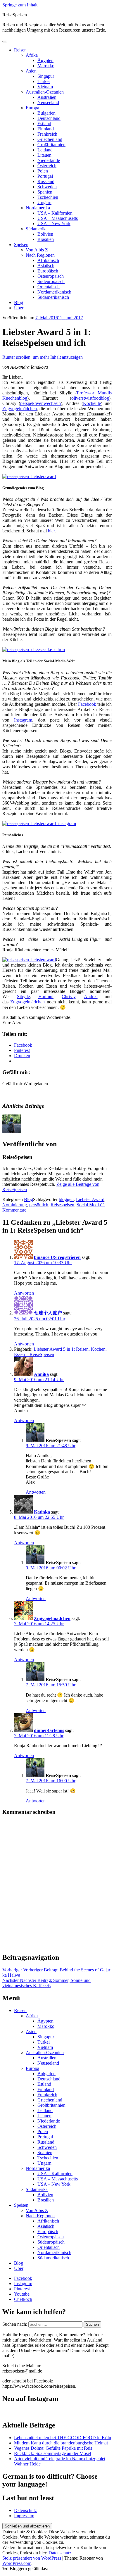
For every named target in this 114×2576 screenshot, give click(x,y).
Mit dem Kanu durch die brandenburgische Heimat (61, 2443)
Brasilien (46, 239)
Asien (31, 71)
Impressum (24, 2516)
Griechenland (50, 139)
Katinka (42, 1512)
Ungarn (44, 202)
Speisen (21, 245)
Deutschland (49, 118)
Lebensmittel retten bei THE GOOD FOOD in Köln (63, 2438)
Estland (44, 124)
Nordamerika (38, 208)
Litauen (44, 155)
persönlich (39, 1205)
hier (51, 531)
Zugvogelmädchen (20, 409)
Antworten (24, 1293)
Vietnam (45, 87)
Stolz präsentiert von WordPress (32, 2558)
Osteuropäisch (51, 276)
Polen (43, 171)
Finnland (46, 129)
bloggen (66, 1199)
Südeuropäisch (51, 281)
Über (19, 308)
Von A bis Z (37, 250)
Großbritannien (51, 145)
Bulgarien (46, 113)
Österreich (47, 166)
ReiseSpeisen (15, 15)
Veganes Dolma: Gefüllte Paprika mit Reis (53, 2448)
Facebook (87, 704)
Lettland (45, 150)
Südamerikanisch (53, 297)
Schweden (47, 187)
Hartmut (46, 997)
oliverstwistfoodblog (90, 398)
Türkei (44, 81)
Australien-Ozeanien (45, 92)
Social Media (89, 1205)
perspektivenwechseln (40, 403)
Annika (41, 1374)
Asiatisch (46, 266)
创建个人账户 (48, 1313)
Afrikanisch (48, 260)
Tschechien (48, 197)
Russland (46, 181)
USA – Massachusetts (58, 218)
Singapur (46, 76)
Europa (32, 108)
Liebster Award (90, 1199)
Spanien (45, 192)
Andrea (91, 997)
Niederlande (49, 160)
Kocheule (92, 403)
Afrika (32, 55)
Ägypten (45, 60)
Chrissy (69, 997)
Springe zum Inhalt (20, 5)
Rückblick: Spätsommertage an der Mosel (52, 2453)
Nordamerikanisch (54, 292)
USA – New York (54, 224)
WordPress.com (17, 2563)
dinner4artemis (49, 1730)
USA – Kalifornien (55, 213)
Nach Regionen (40, 255)
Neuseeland (48, 102)
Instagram (23, 720)
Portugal (45, 176)
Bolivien (45, 234)
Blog (19, 302)
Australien (47, 97)
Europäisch (48, 271)
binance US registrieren (57, 1257)
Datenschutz (25, 2510)
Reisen (20, 50)
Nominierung (15, 1205)
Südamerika (37, 229)
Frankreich (47, 134)
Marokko (46, 66)
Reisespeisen (62, 1205)
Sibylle (23, 997)
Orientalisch (49, 287)
